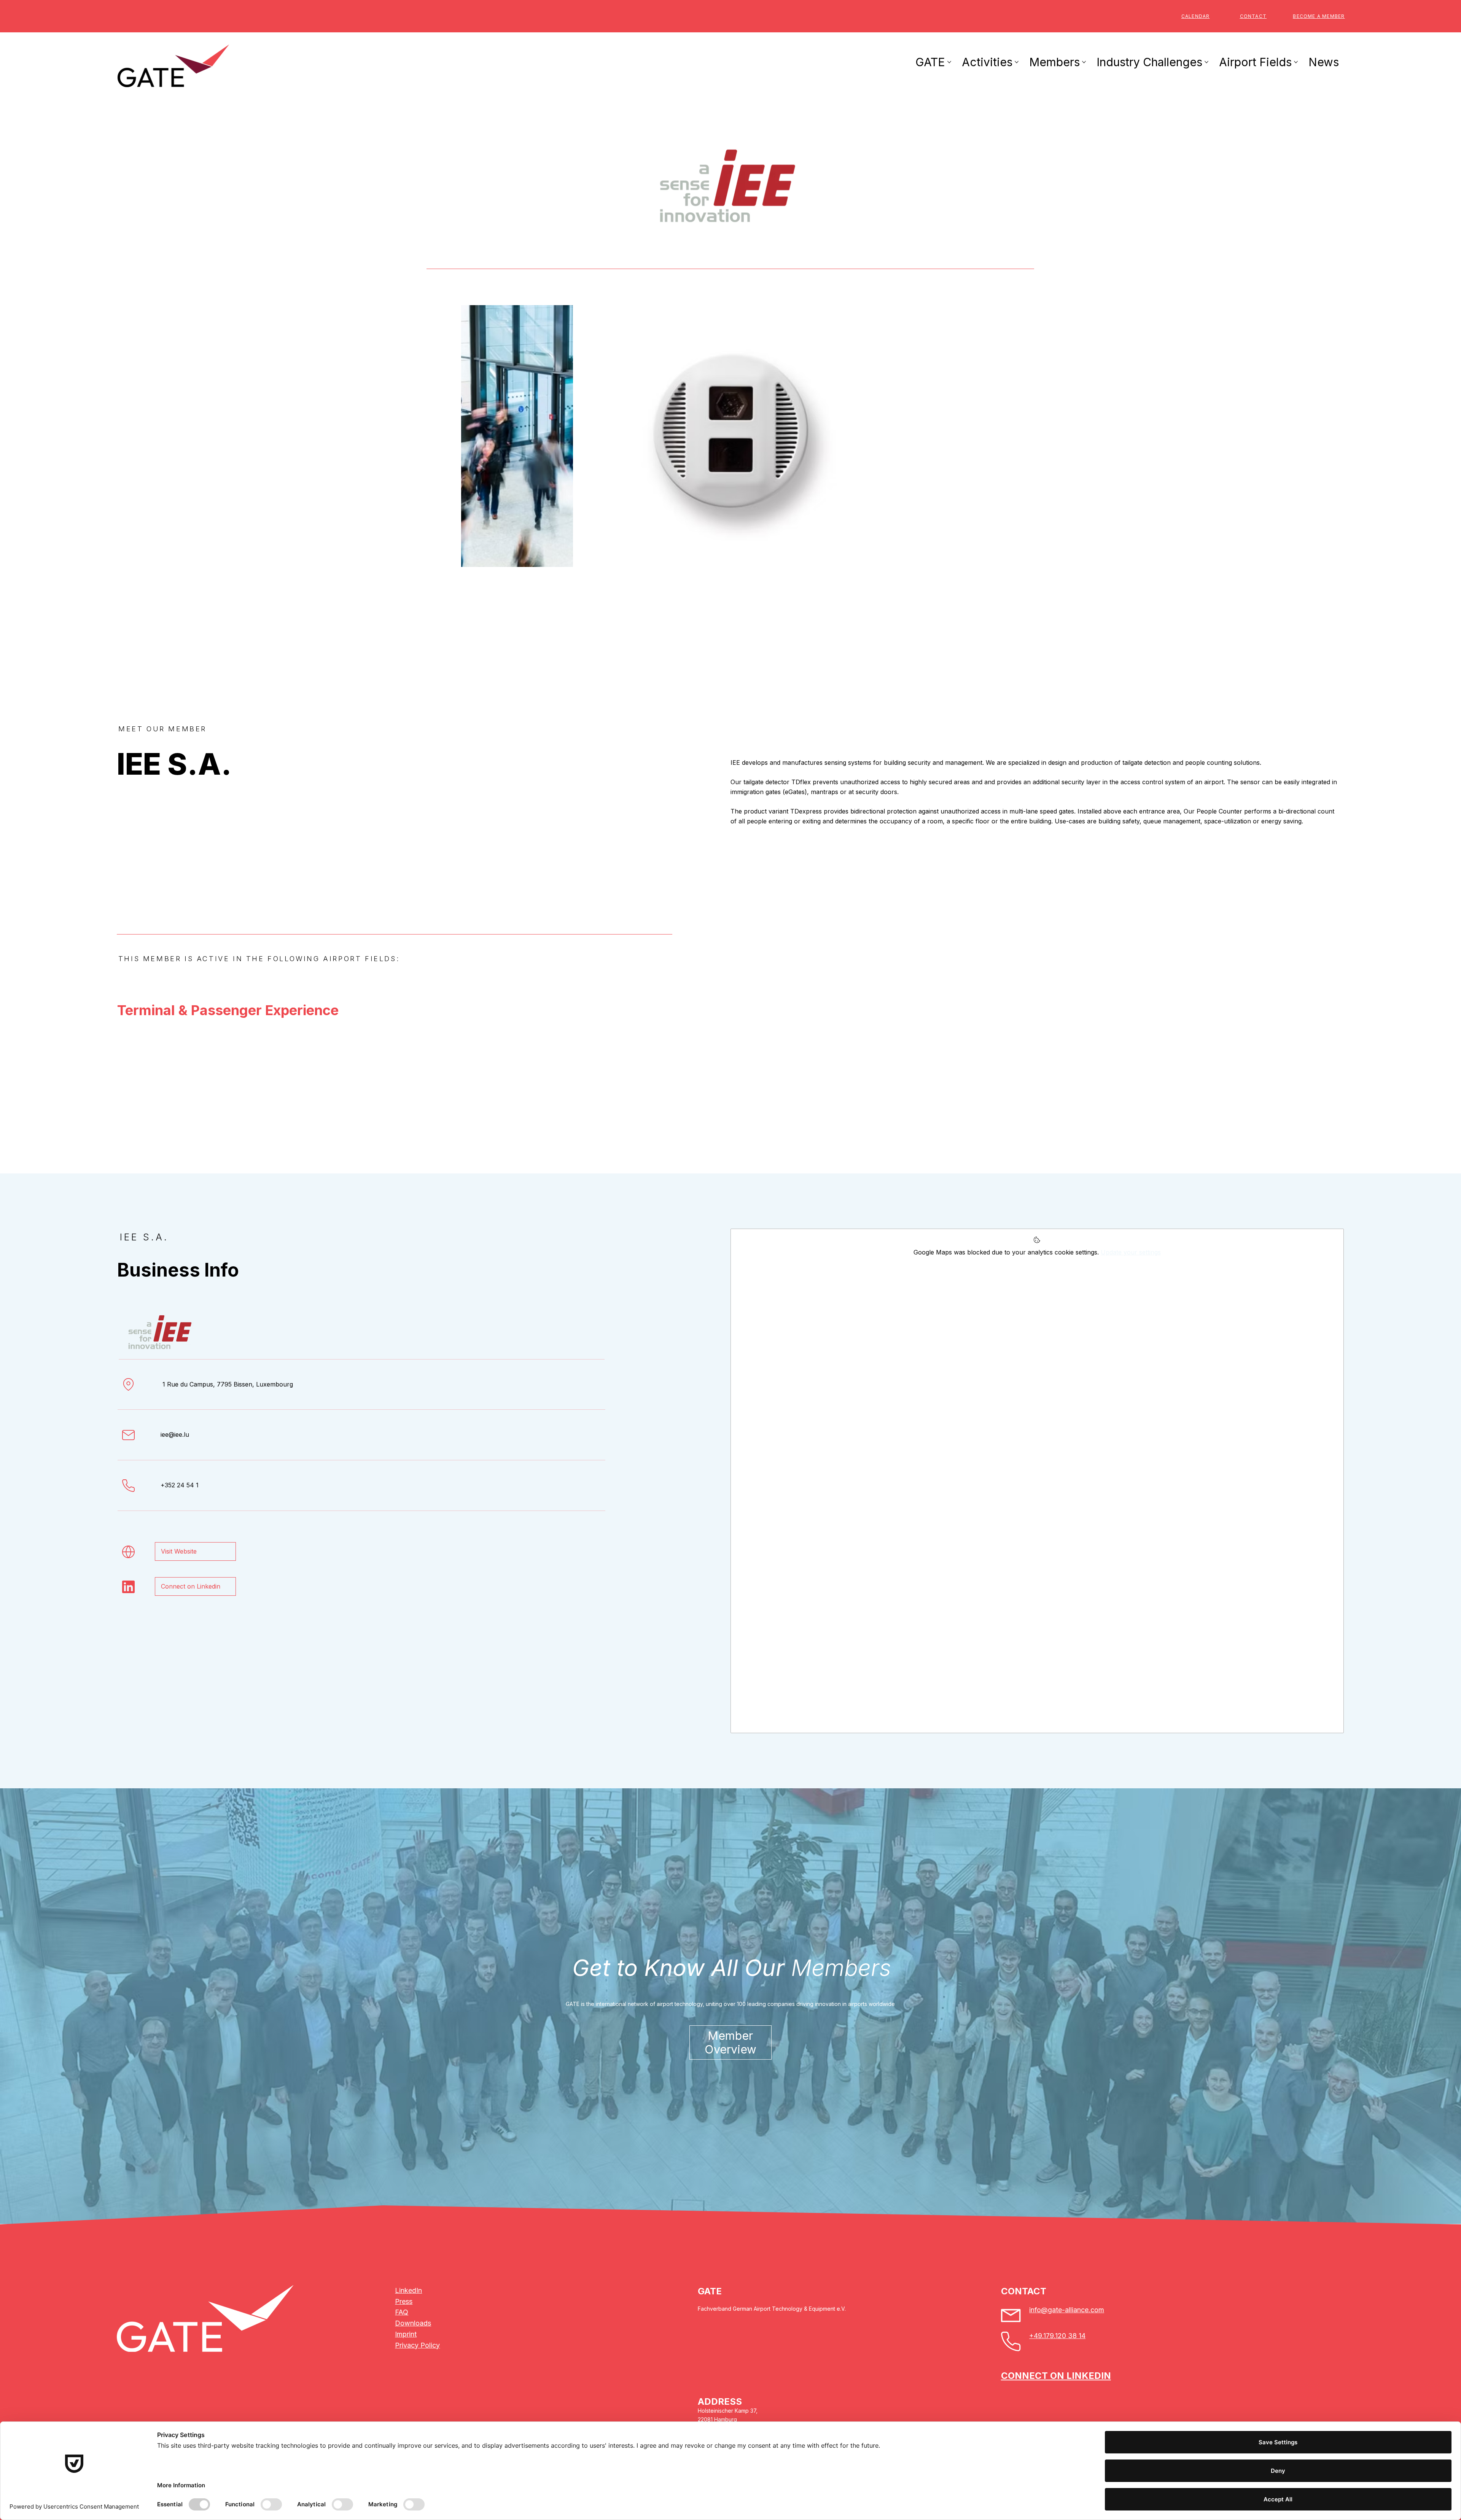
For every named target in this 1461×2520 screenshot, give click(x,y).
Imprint (406, 2334)
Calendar (1196, 16)
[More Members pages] (1084, 62)
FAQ (402, 2312)
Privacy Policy (417, 2345)
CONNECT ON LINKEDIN (1056, 2376)
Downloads (413, 2323)
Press (404, 2301)
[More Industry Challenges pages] (1206, 62)
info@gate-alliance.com (1067, 2310)
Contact (1253, 16)
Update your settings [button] (1131, 1252)
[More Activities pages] (1017, 62)
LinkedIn (408, 2290)
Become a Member (1319, 16)
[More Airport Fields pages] (1296, 62)
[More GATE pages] (949, 62)
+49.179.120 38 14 (1057, 2336)
